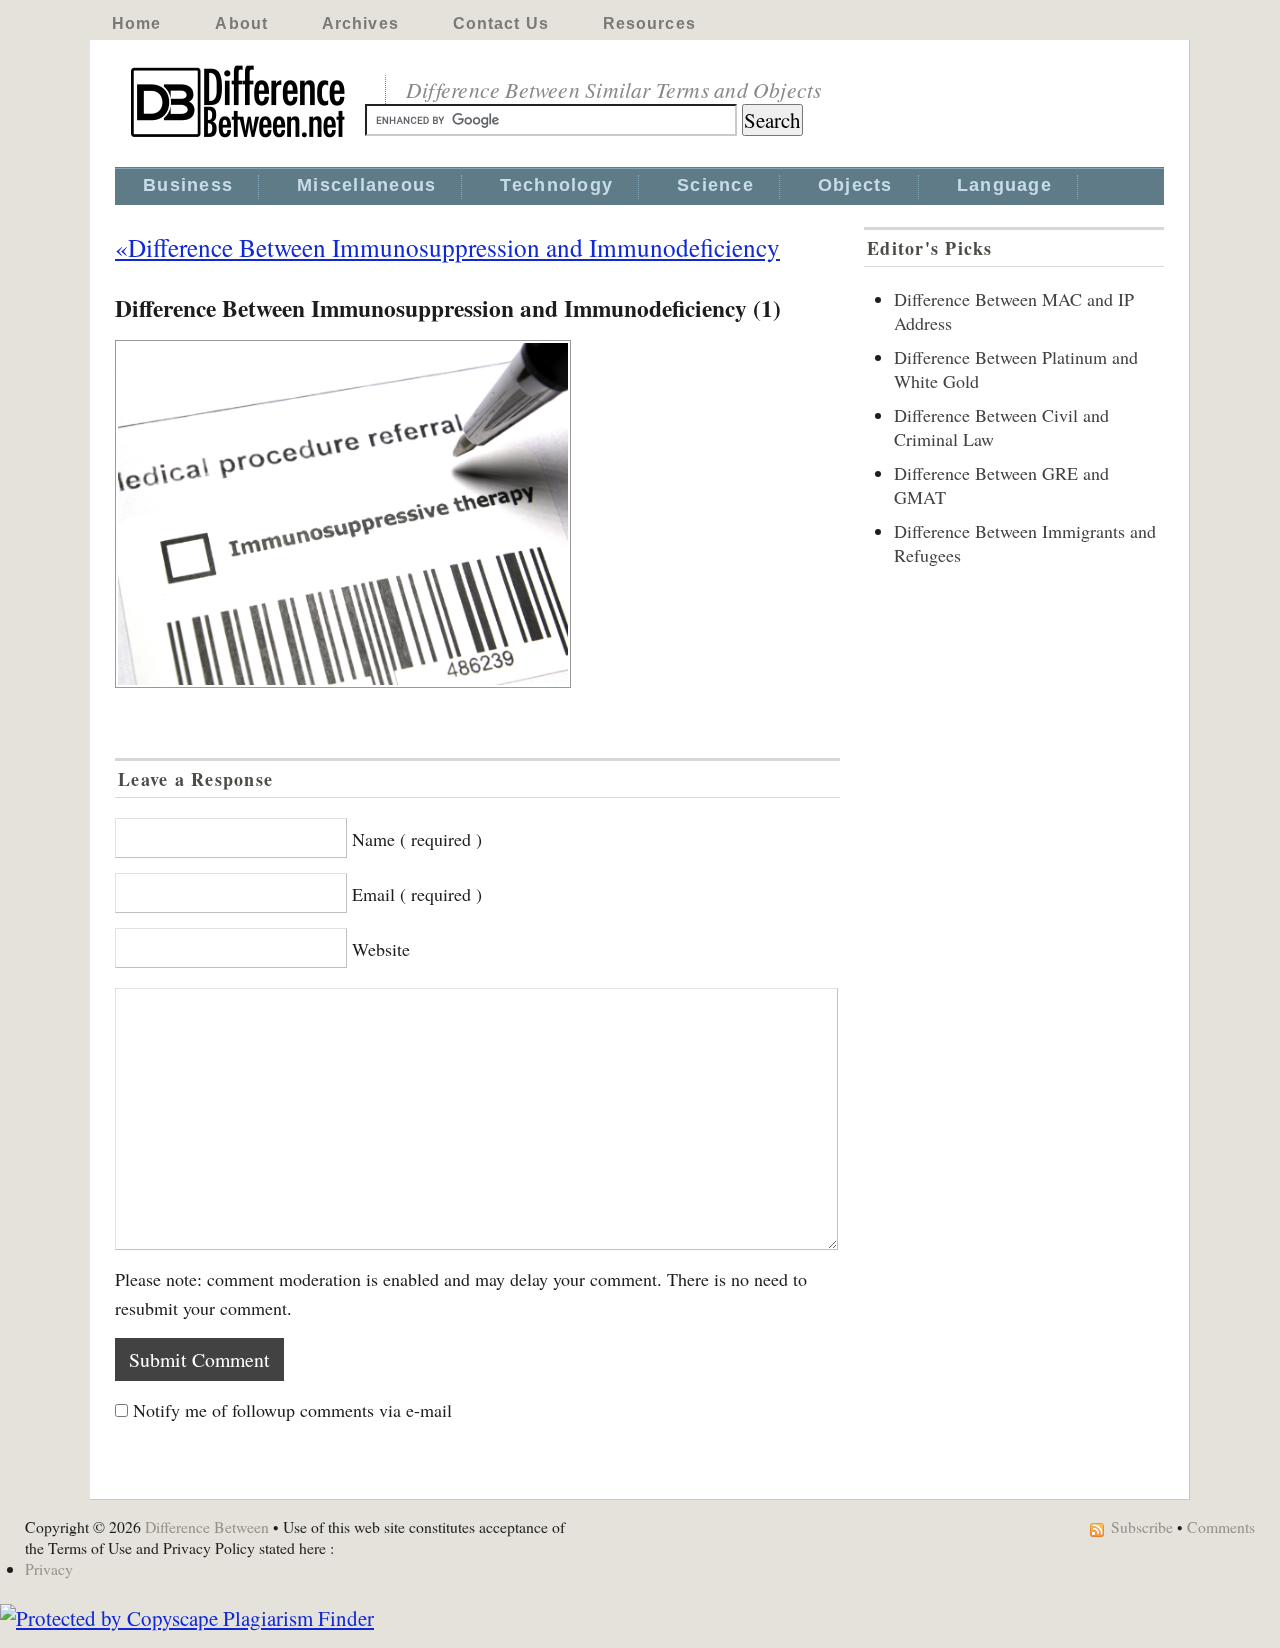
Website (381, 949)
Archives (360, 23)
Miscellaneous (366, 185)
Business (188, 185)
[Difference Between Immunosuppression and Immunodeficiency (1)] (477, 514)
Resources (649, 23)
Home (136, 23)
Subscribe (1142, 1526)
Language (1004, 185)
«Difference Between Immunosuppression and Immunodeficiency (447, 247)
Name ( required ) (417, 839)
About (241, 23)
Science (715, 185)
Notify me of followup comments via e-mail (292, 1410)
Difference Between (207, 1526)
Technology (556, 185)
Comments (1221, 1526)
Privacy (49, 1568)
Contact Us (501, 23)
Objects (855, 185)
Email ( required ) (417, 894)
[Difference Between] (240, 138)
